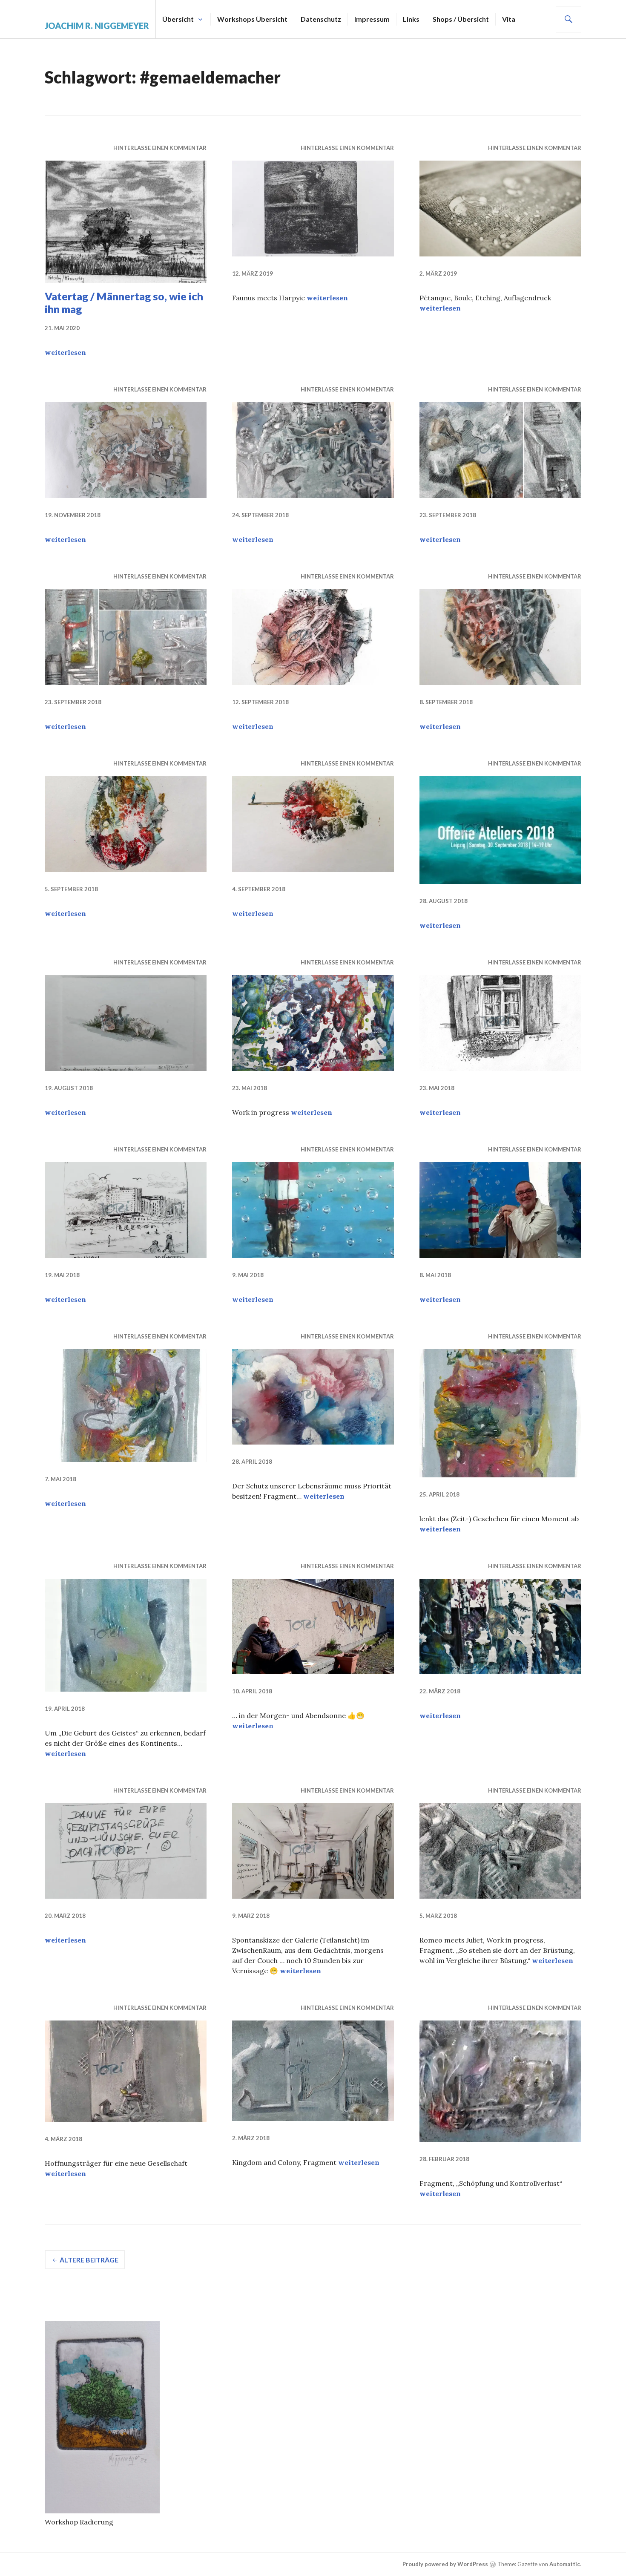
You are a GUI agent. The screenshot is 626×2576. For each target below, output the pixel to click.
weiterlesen (65, 352)
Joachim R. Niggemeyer (97, 26)
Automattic (565, 2564)
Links (411, 19)
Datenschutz (321, 19)
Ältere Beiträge (89, 2260)
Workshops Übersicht (252, 19)
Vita (509, 19)
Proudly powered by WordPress (445, 2564)
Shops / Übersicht (461, 19)
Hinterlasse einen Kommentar (160, 148)
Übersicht (178, 19)
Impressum (372, 19)
